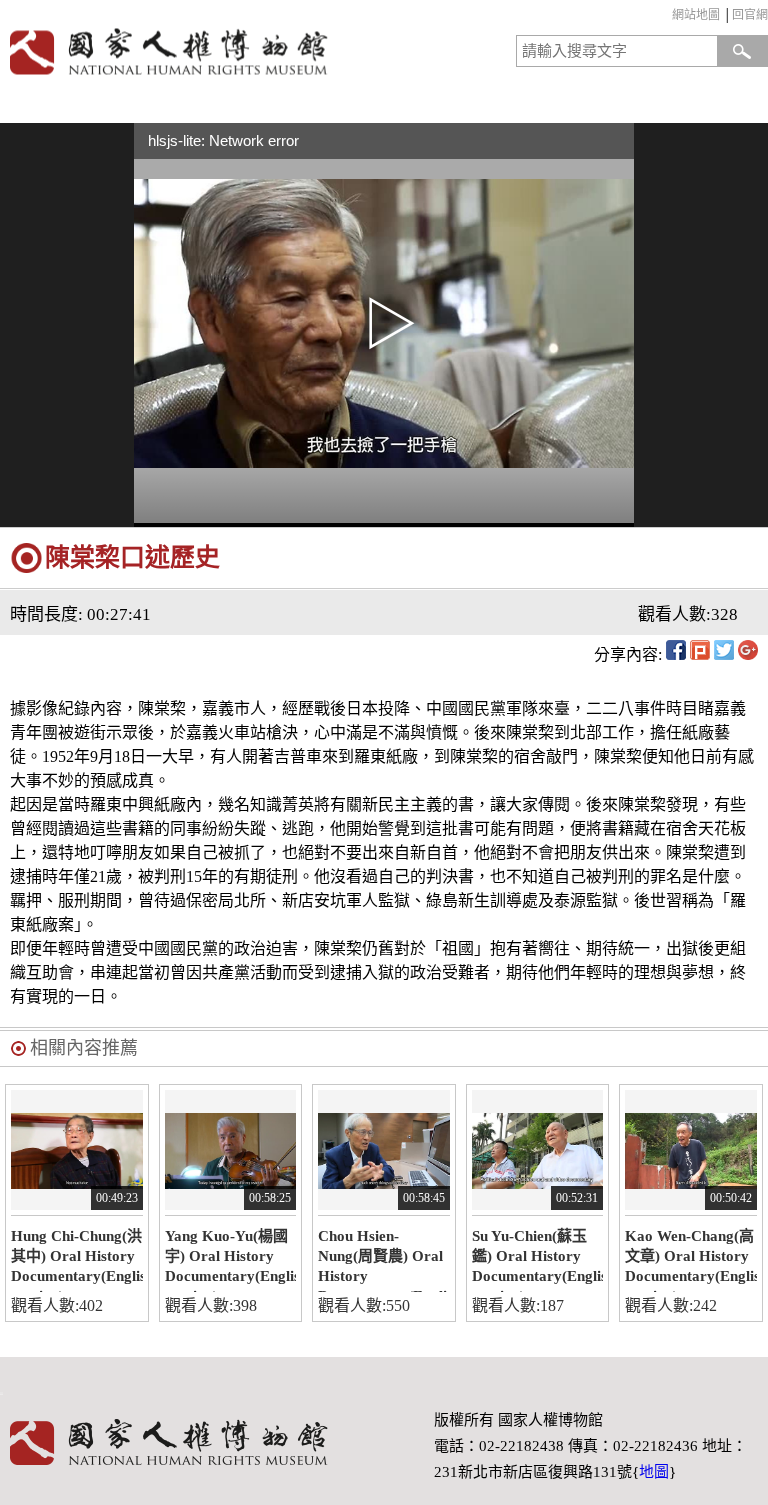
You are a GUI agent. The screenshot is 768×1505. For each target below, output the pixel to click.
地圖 (654, 1472)
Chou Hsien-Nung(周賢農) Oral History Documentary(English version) (384, 1260)
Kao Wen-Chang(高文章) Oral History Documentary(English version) (691, 1260)
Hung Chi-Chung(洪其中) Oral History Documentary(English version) (77, 1260)
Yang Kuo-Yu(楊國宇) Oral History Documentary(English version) (231, 1260)
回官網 (750, 15)
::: (667, 17)
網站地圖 (696, 15)
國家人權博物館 (188, 51)
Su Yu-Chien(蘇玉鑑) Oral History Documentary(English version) (538, 1260)
